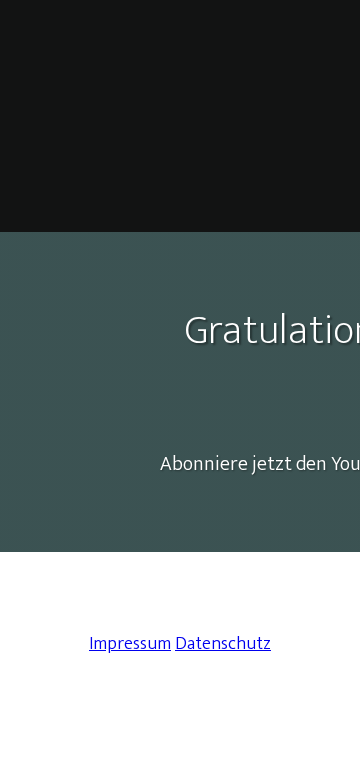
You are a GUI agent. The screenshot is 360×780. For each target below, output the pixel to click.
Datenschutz (223, 644)
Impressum (130, 644)
